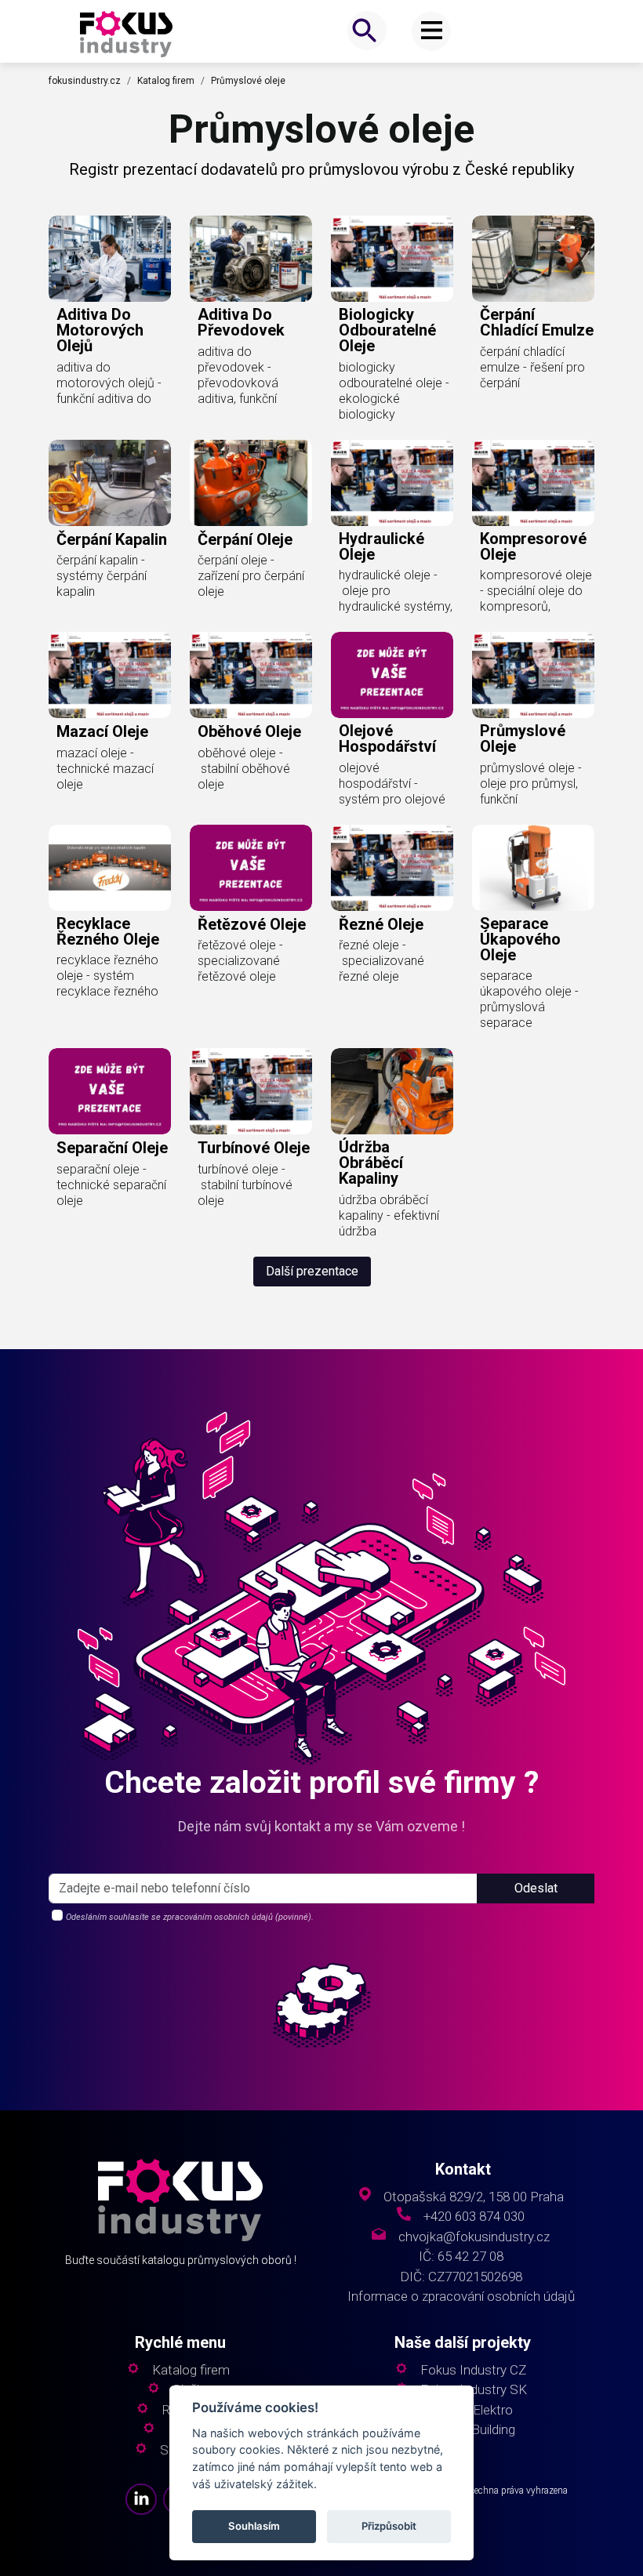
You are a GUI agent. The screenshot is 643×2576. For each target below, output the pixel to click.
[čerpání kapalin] (110, 483)
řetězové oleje (252, 924)
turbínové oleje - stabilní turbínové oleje (245, 1185)
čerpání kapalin (112, 539)
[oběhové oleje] (251, 675)
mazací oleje (102, 731)
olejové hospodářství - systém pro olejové (392, 784)
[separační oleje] (110, 1091)
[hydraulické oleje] (392, 483)
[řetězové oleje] (251, 868)
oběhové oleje (249, 731)
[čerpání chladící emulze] (533, 259)
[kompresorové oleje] (533, 483)
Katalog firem (166, 81)
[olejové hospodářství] (392, 675)
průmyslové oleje (523, 738)
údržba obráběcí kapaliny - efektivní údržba (389, 1215)
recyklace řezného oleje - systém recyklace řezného (107, 976)
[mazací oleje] (110, 675)
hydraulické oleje (381, 546)
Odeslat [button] (536, 1888)
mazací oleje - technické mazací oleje (105, 769)
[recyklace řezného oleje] (110, 868)
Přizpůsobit (389, 2526)
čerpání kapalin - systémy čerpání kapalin (102, 576)
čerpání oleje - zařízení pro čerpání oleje (251, 576)
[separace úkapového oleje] (533, 868)
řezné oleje (381, 924)
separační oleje (112, 1148)
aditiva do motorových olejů (100, 330)
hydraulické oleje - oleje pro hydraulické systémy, (396, 591)
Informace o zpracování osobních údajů (461, 2297)
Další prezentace (312, 1271)
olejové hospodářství (387, 738)
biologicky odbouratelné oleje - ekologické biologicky (394, 391)
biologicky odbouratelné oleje (387, 330)
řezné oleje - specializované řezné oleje (381, 961)
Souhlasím (254, 2526)
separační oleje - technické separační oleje (111, 1185)
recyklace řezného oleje (108, 931)
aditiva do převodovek (241, 322)
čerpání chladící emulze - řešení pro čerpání (532, 367)
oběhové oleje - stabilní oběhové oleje (244, 769)
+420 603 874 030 (474, 2217)
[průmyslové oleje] (533, 675)
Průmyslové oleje (248, 81)
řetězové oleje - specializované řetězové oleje (240, 961)
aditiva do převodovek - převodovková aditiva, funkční (238, 375)
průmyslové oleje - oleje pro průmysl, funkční (531, 784)
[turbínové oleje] (251, 1091)
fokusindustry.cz (85, 81)
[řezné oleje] (392, 868)
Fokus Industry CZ (473, 2370)
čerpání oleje (245, 539)
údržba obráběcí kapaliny (371, 1163)
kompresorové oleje (533, 546)
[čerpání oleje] (251, 483)
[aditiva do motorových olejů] (110, 259)
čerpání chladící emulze (537, 322)
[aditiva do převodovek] (251, 259)
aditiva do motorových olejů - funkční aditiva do (109, 383)
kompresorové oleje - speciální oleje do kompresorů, (536, 591)
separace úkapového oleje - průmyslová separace (529, 999)
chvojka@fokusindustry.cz (474, 2237)
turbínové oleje (254, 1148)
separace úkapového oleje (520, 939)
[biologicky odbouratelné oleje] (392, 259)
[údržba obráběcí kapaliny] (392, 1091)
